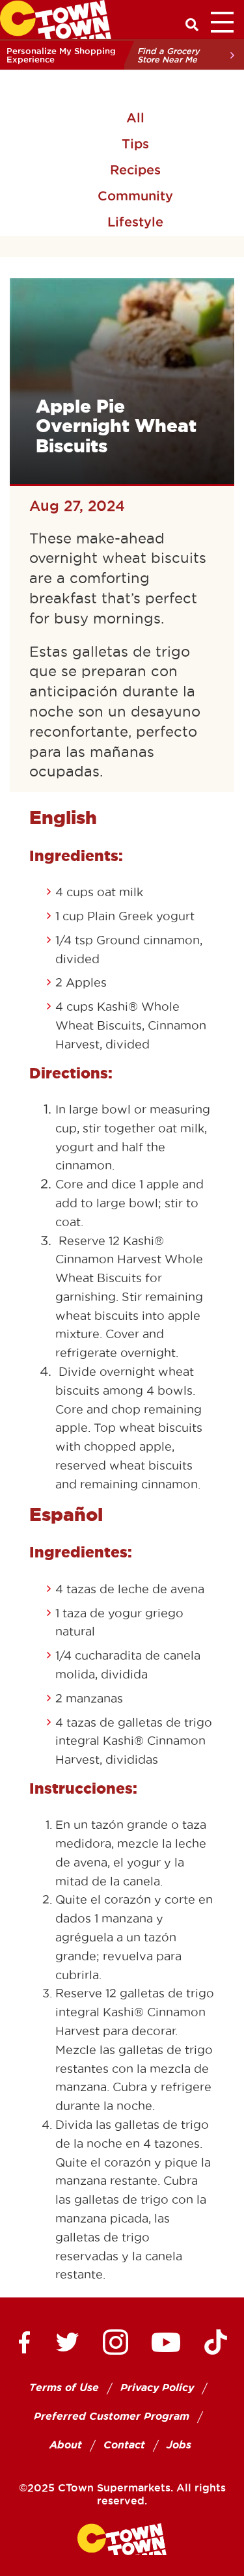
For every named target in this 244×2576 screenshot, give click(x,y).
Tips (135, 144)
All (135, 118)
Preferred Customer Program (112, 2416)
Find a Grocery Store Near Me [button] (169, 55)
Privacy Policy (157, 2388)
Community (135, 196)
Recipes (135, 170)
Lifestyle (135, 222)
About (66, 2445)
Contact (124, 2445)
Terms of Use (64, 2388)
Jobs (179, 2445)
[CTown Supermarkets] (56, 18)
